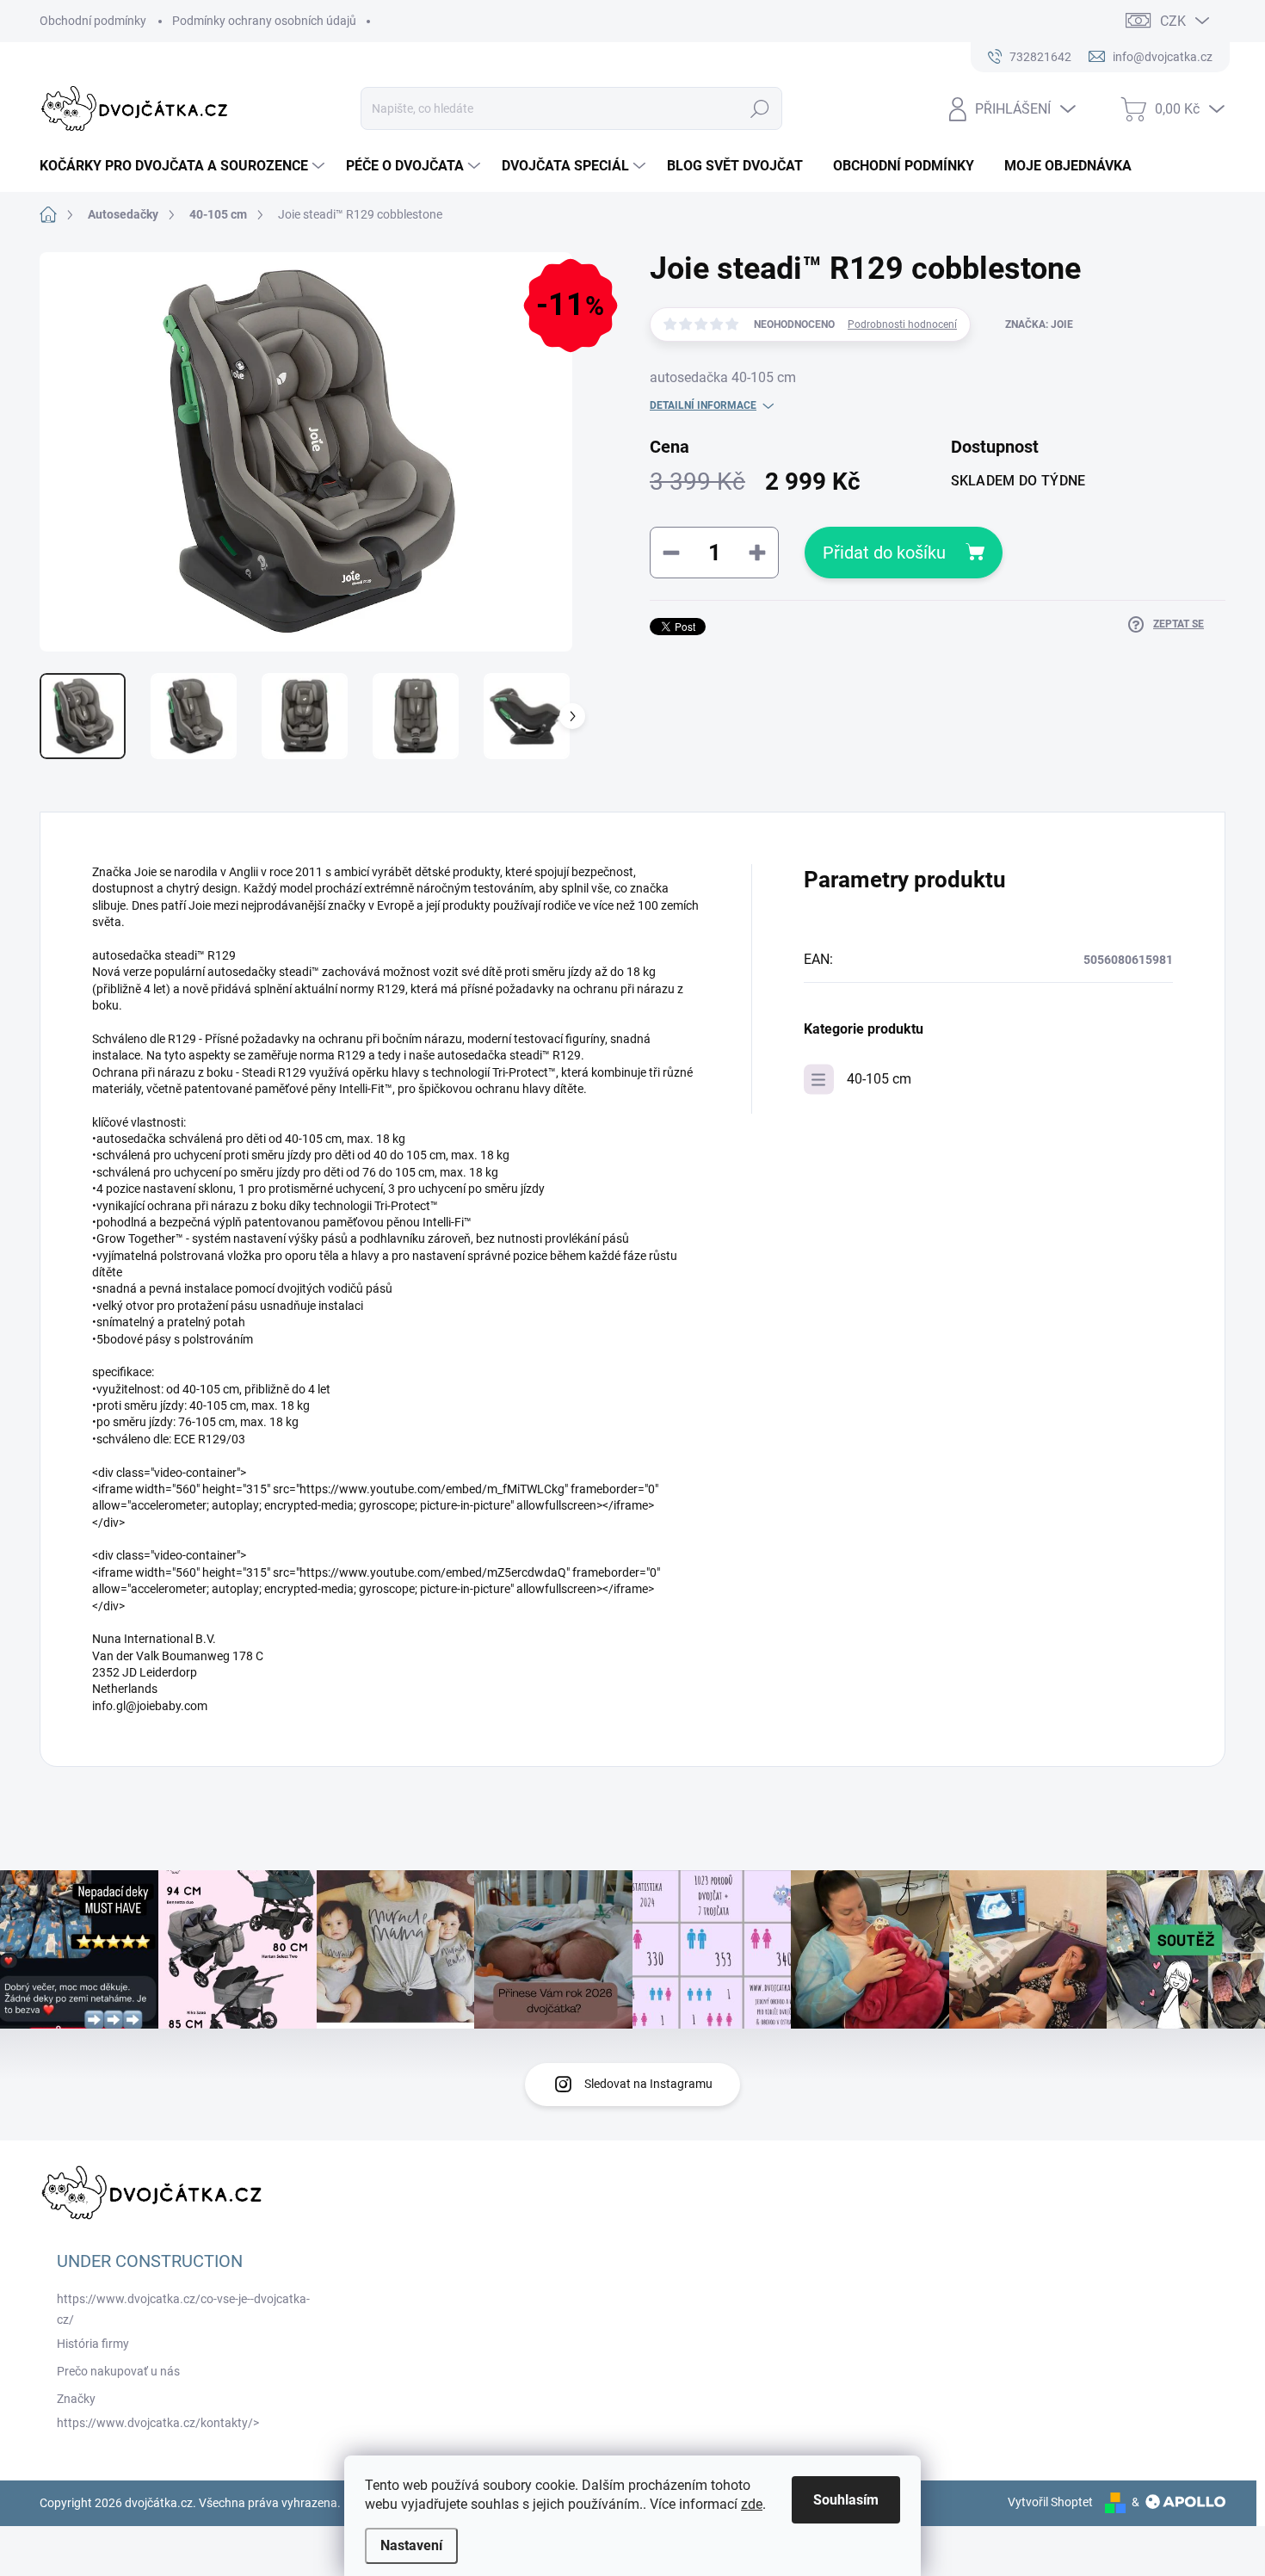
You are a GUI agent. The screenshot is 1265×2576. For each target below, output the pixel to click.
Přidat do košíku (884, 553)
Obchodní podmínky (93, 21)
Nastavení (411, 2545)
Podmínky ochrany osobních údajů (264, 21)
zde (752, 2504)
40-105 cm (879, 1079)
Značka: (1039, 324)
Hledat (760, 108)
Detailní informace (703, 405)
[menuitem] (184, 166)
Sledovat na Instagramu (648, 2084)
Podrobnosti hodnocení (902, 324)
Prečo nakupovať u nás (118, 2371)
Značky (76, 2399)
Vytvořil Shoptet (1050, 2502)
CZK (1173, 21)
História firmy (93, 2344)
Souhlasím (846, 2500)
